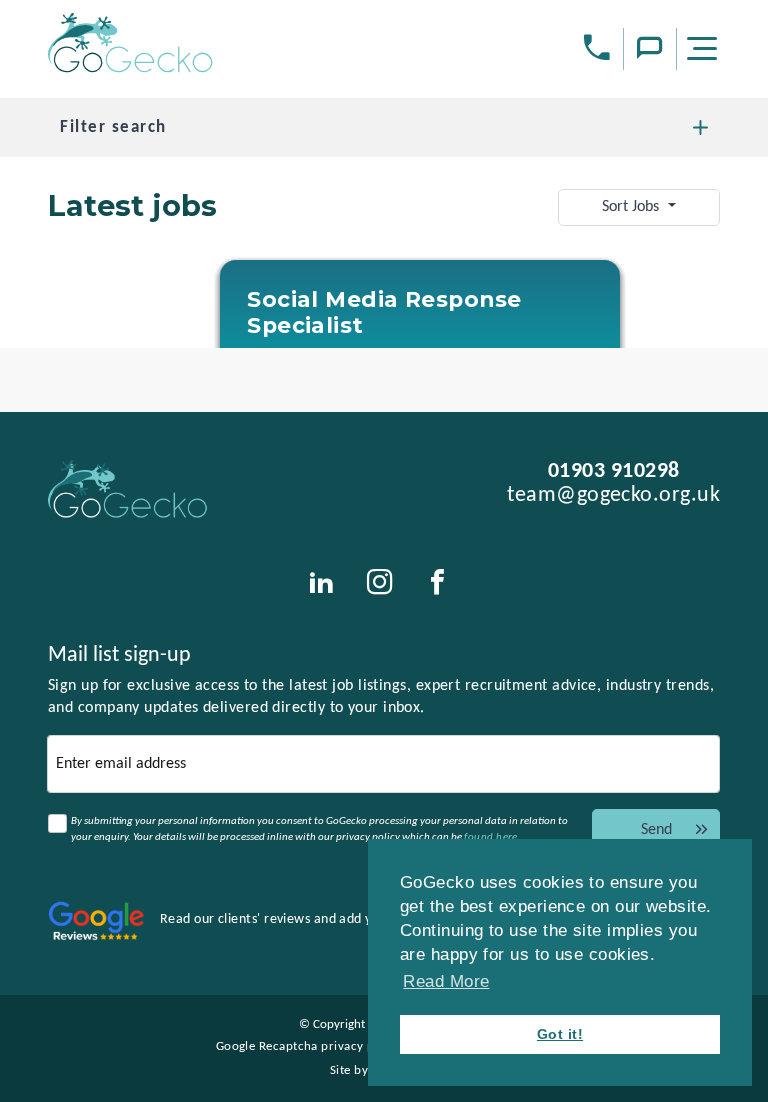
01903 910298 (613, 471)
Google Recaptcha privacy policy (309, 1046)
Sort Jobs (632, 207)
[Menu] (705, 52)
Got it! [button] (560, 1034)
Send (656, 830)
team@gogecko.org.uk (613, 495)
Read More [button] (446, 981)
